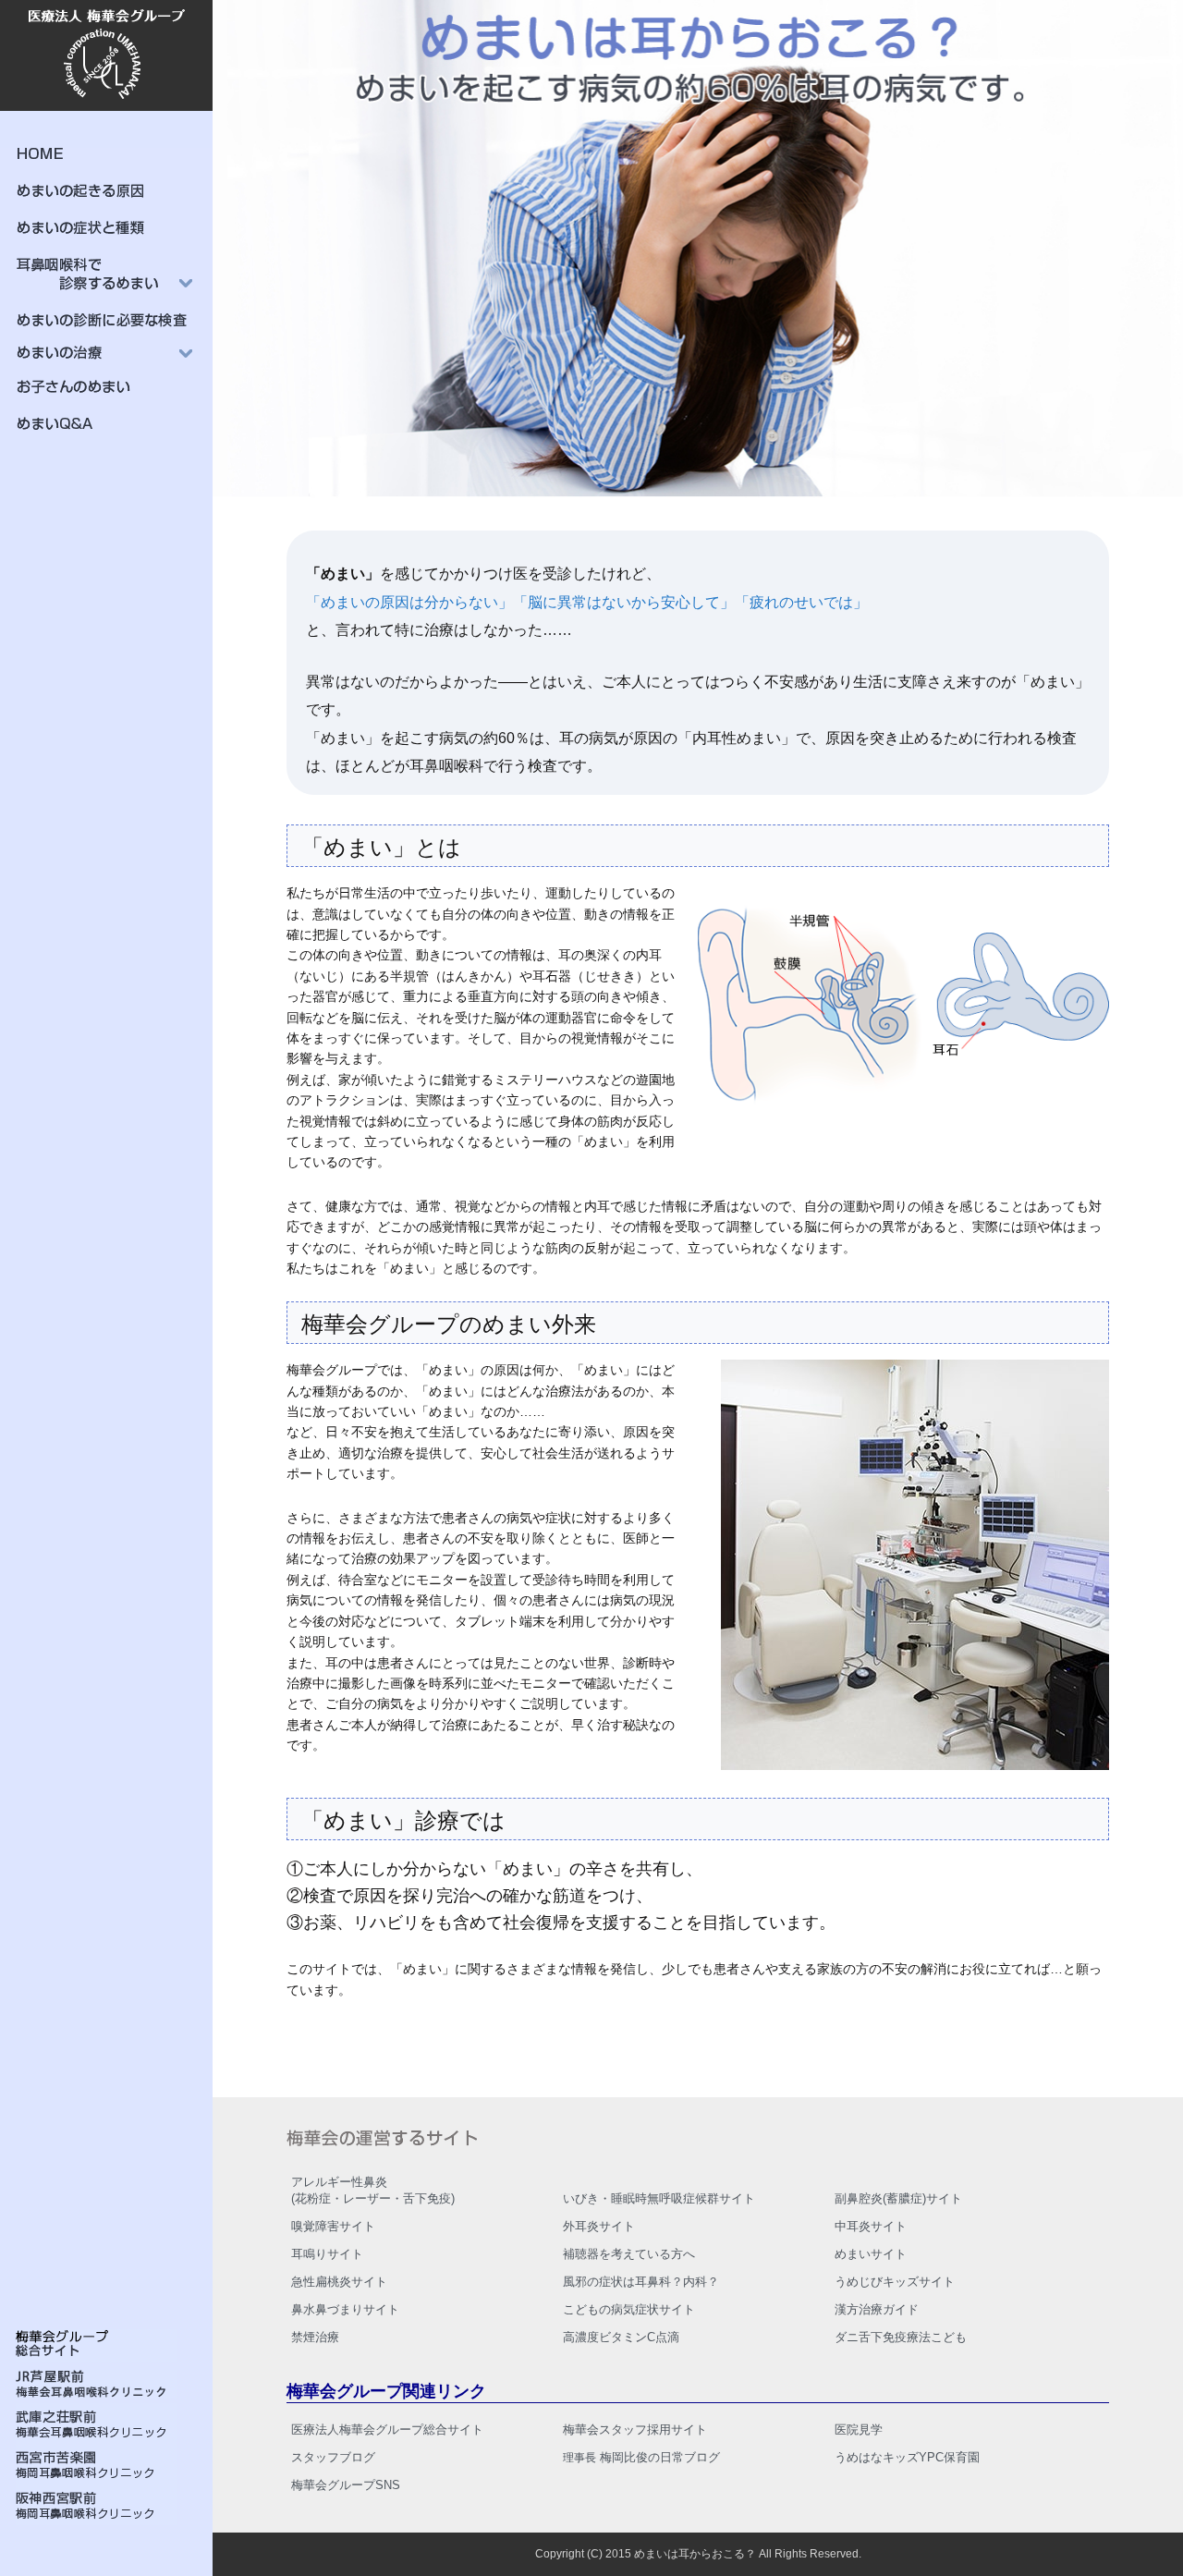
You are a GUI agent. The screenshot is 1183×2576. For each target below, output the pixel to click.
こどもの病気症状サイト (629, 2309)
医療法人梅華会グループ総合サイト (387, 2429)
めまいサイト (871, 2254)
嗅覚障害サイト (333, 2226)
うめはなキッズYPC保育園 (907, 2457)
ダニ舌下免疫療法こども (901, 2337)
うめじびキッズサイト (895, 2282)
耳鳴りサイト (327, 2254)
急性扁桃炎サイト (339, 2282)
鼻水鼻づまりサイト (345, 2309)
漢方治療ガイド (877, 2309)
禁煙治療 (315, 2337)
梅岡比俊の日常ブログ (641, 2457)
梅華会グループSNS (346, 2485)
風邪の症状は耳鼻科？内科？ (641, 2282)
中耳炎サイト (871, 2226)
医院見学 (859, 2429)
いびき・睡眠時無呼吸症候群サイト (659, 2198)
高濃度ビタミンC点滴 (621, 2337)
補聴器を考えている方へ (629, 2254)
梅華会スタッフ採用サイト (635, 2429)
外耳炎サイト (599, 2226)
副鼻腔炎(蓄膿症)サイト (898, 2198)
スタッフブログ (333, 2457)
